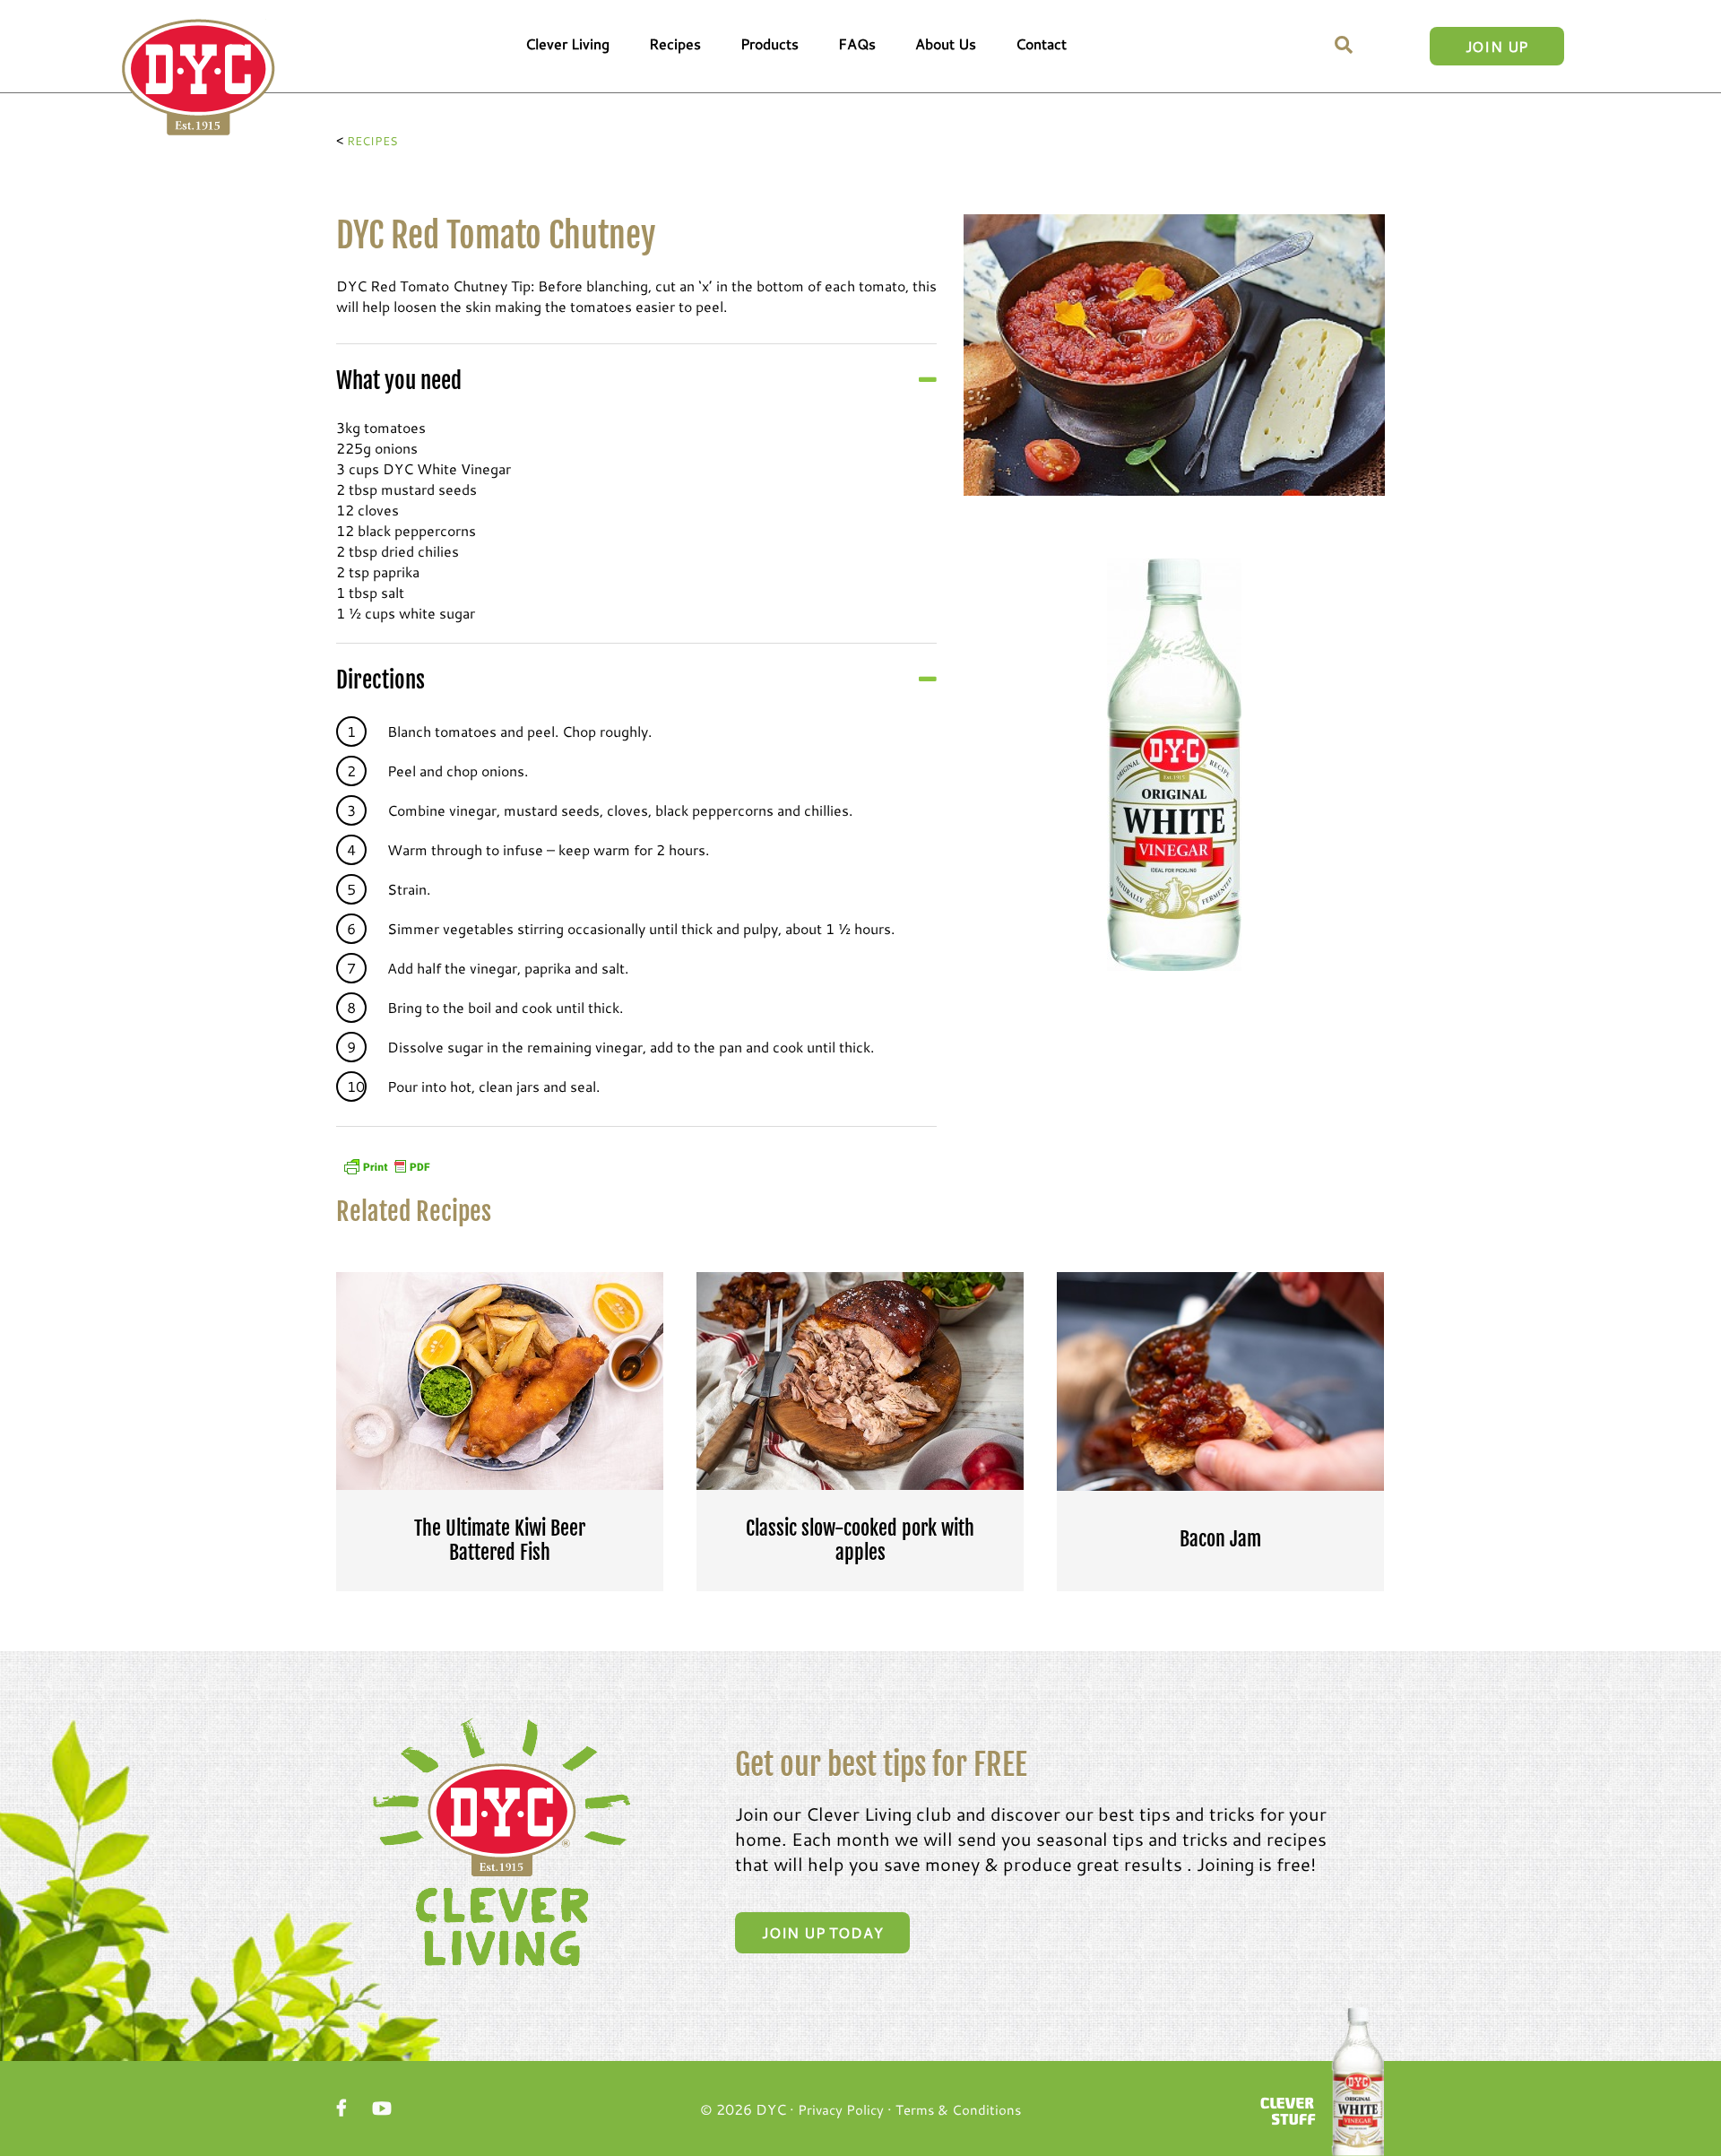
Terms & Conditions (958, 2109)
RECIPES (372, 141)
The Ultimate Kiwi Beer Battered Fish (500, 1540)
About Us (946, 43)
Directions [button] (381, 680)
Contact (1041, 43)
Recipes (675, 43)
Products (770, 43)
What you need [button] (399, 381)
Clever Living (567, 43)
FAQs (857, 43)
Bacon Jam (1220, 1539)
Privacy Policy (841, 2109)
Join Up (1497, 46)
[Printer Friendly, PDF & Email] (386, 1164)
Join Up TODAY (822, 1932)
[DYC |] (199, 78)
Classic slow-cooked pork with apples (860, 1540)
